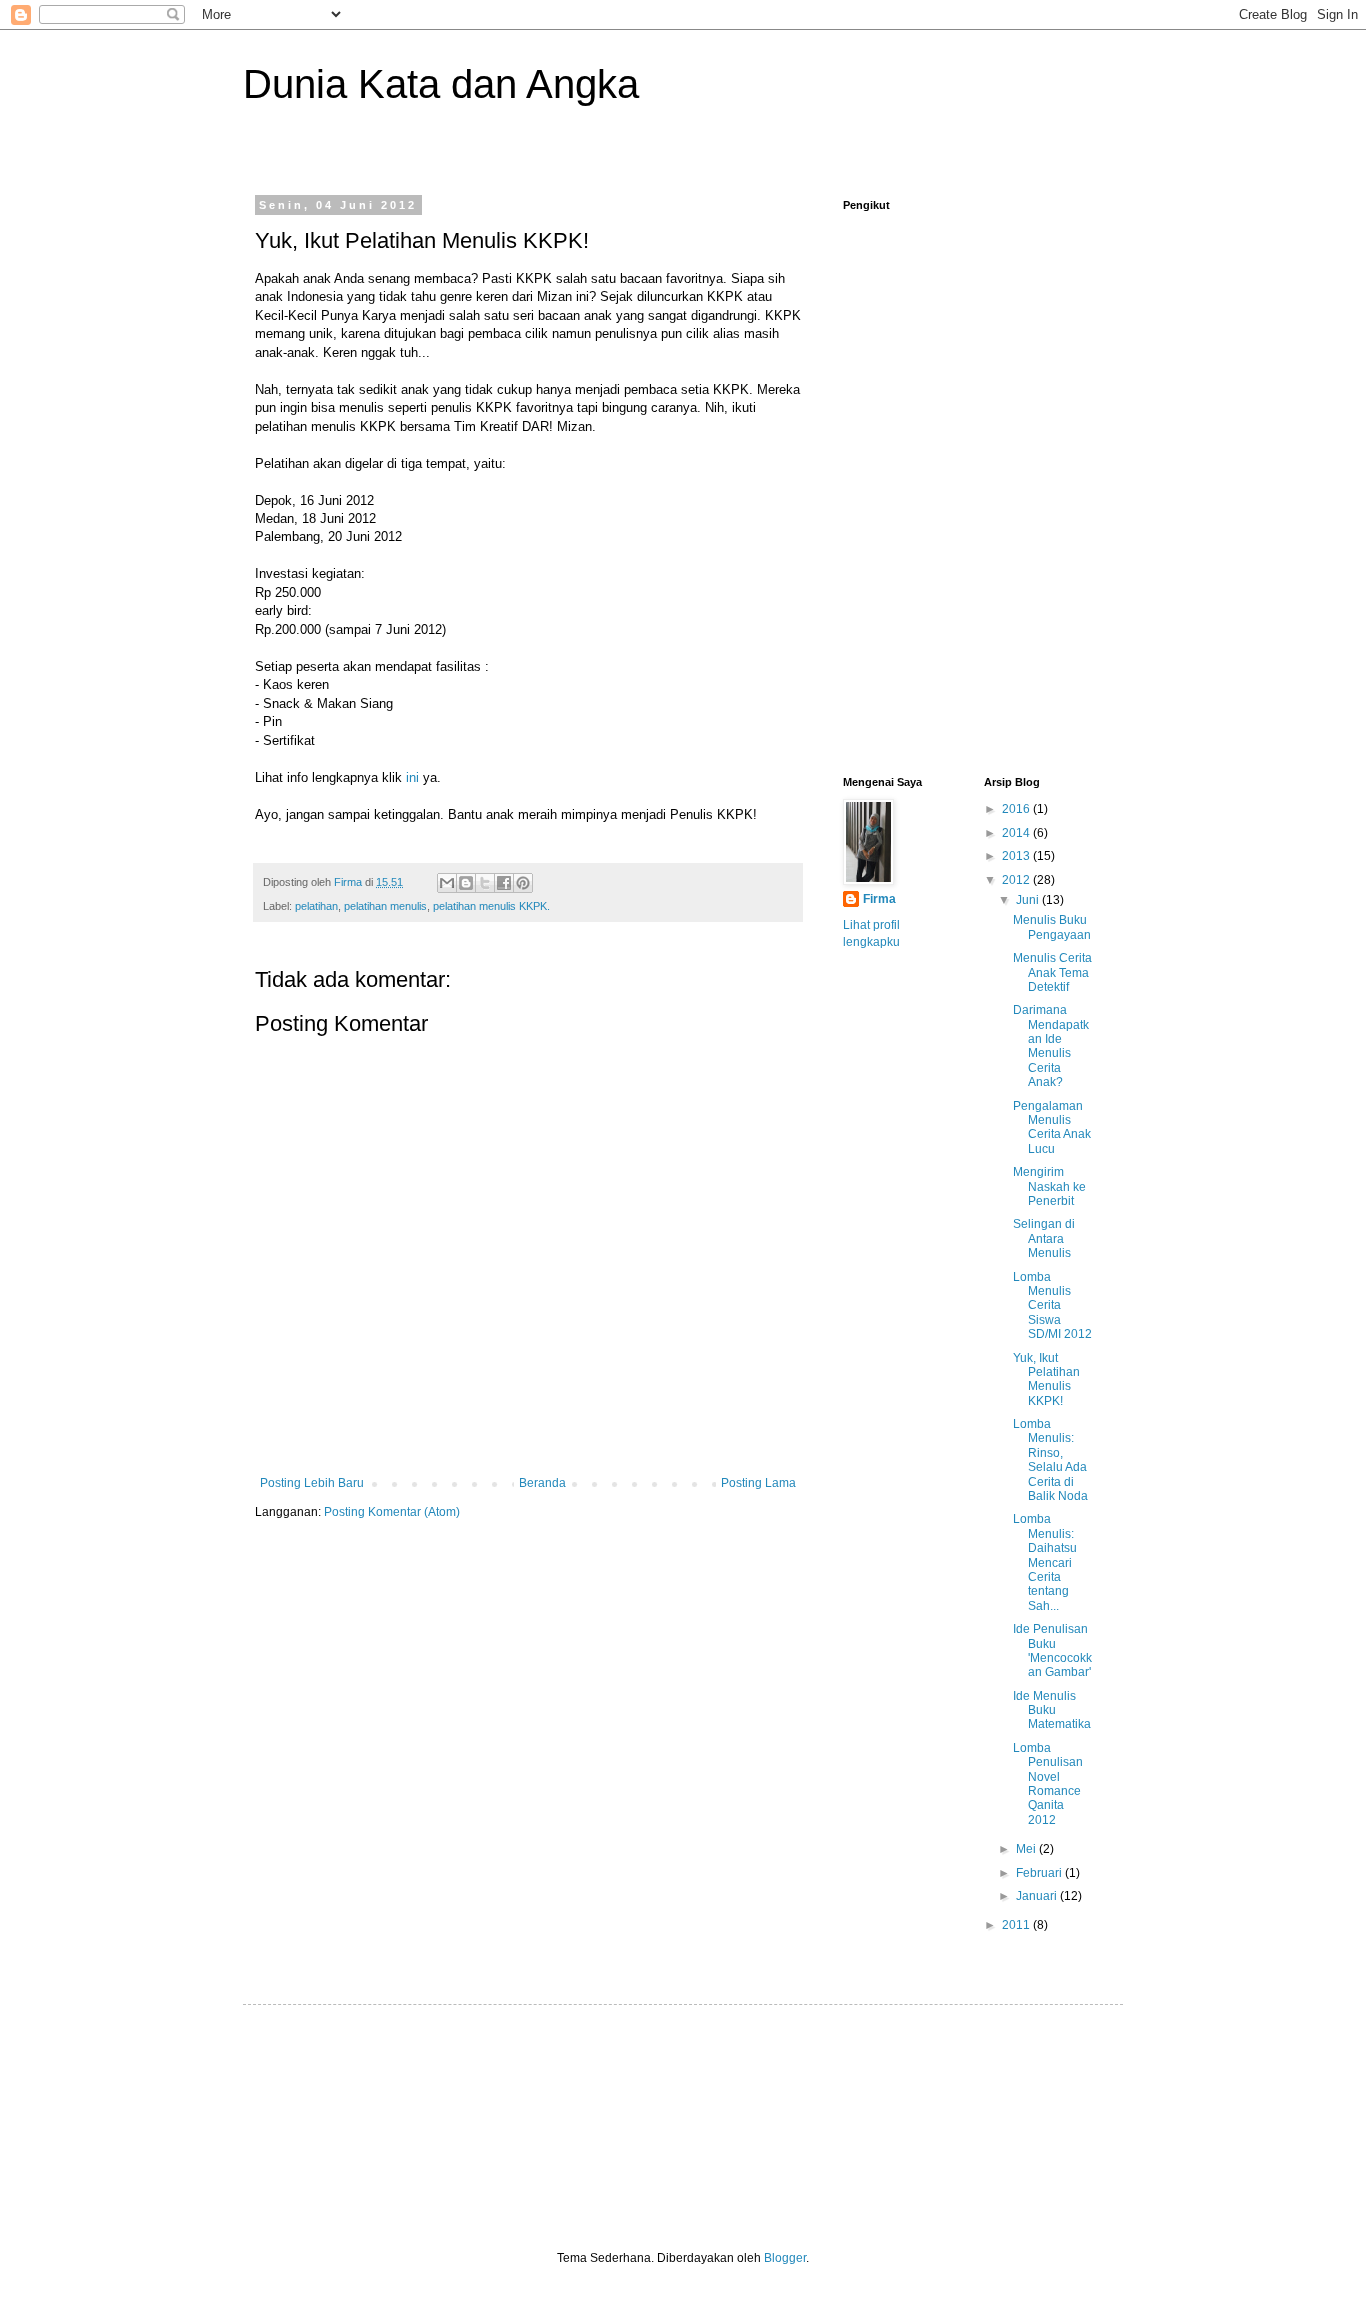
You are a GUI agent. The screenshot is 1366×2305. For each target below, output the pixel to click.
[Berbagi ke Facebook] (504, 883)
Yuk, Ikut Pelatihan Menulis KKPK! (1046, 1379)
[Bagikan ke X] (485, 883)
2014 (1017, 833)
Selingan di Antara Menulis (1044, 1238)
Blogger (785, 2258)
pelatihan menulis (385, 906)
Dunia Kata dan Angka (441, 84)
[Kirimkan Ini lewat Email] (447, 883)
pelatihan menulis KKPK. (491, 906)
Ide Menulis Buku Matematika (1052, 1710)
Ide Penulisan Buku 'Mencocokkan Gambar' (1052, 1650)
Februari (1040, 1873)
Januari (1038, 1896)
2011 (1017, 1925)
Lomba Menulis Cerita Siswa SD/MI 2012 (1052, 1306)
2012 (1017, 880)
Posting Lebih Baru (312, 1483)
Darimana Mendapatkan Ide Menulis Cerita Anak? (1051, 1046)
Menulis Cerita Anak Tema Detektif (1052, 972)
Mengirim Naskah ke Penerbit (1049, 1186)
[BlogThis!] (466, 883)
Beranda (542, 1483)
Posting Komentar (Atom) (392, 1512)
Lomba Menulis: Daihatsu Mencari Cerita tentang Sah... (1045, 1562)
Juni (1029, 900)
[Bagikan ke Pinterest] (523, 883)
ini (412, 777)
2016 (1017, 809)
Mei (1027, 1849)
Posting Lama (758, 1483)
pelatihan (316, 906)
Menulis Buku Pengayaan (1052, 927)
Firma (879, 899)
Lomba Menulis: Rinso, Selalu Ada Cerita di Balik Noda (1050, 1460)
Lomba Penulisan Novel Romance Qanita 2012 (1048, 1784)
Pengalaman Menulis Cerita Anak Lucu (1052, 1127)
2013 (1017, 856)
